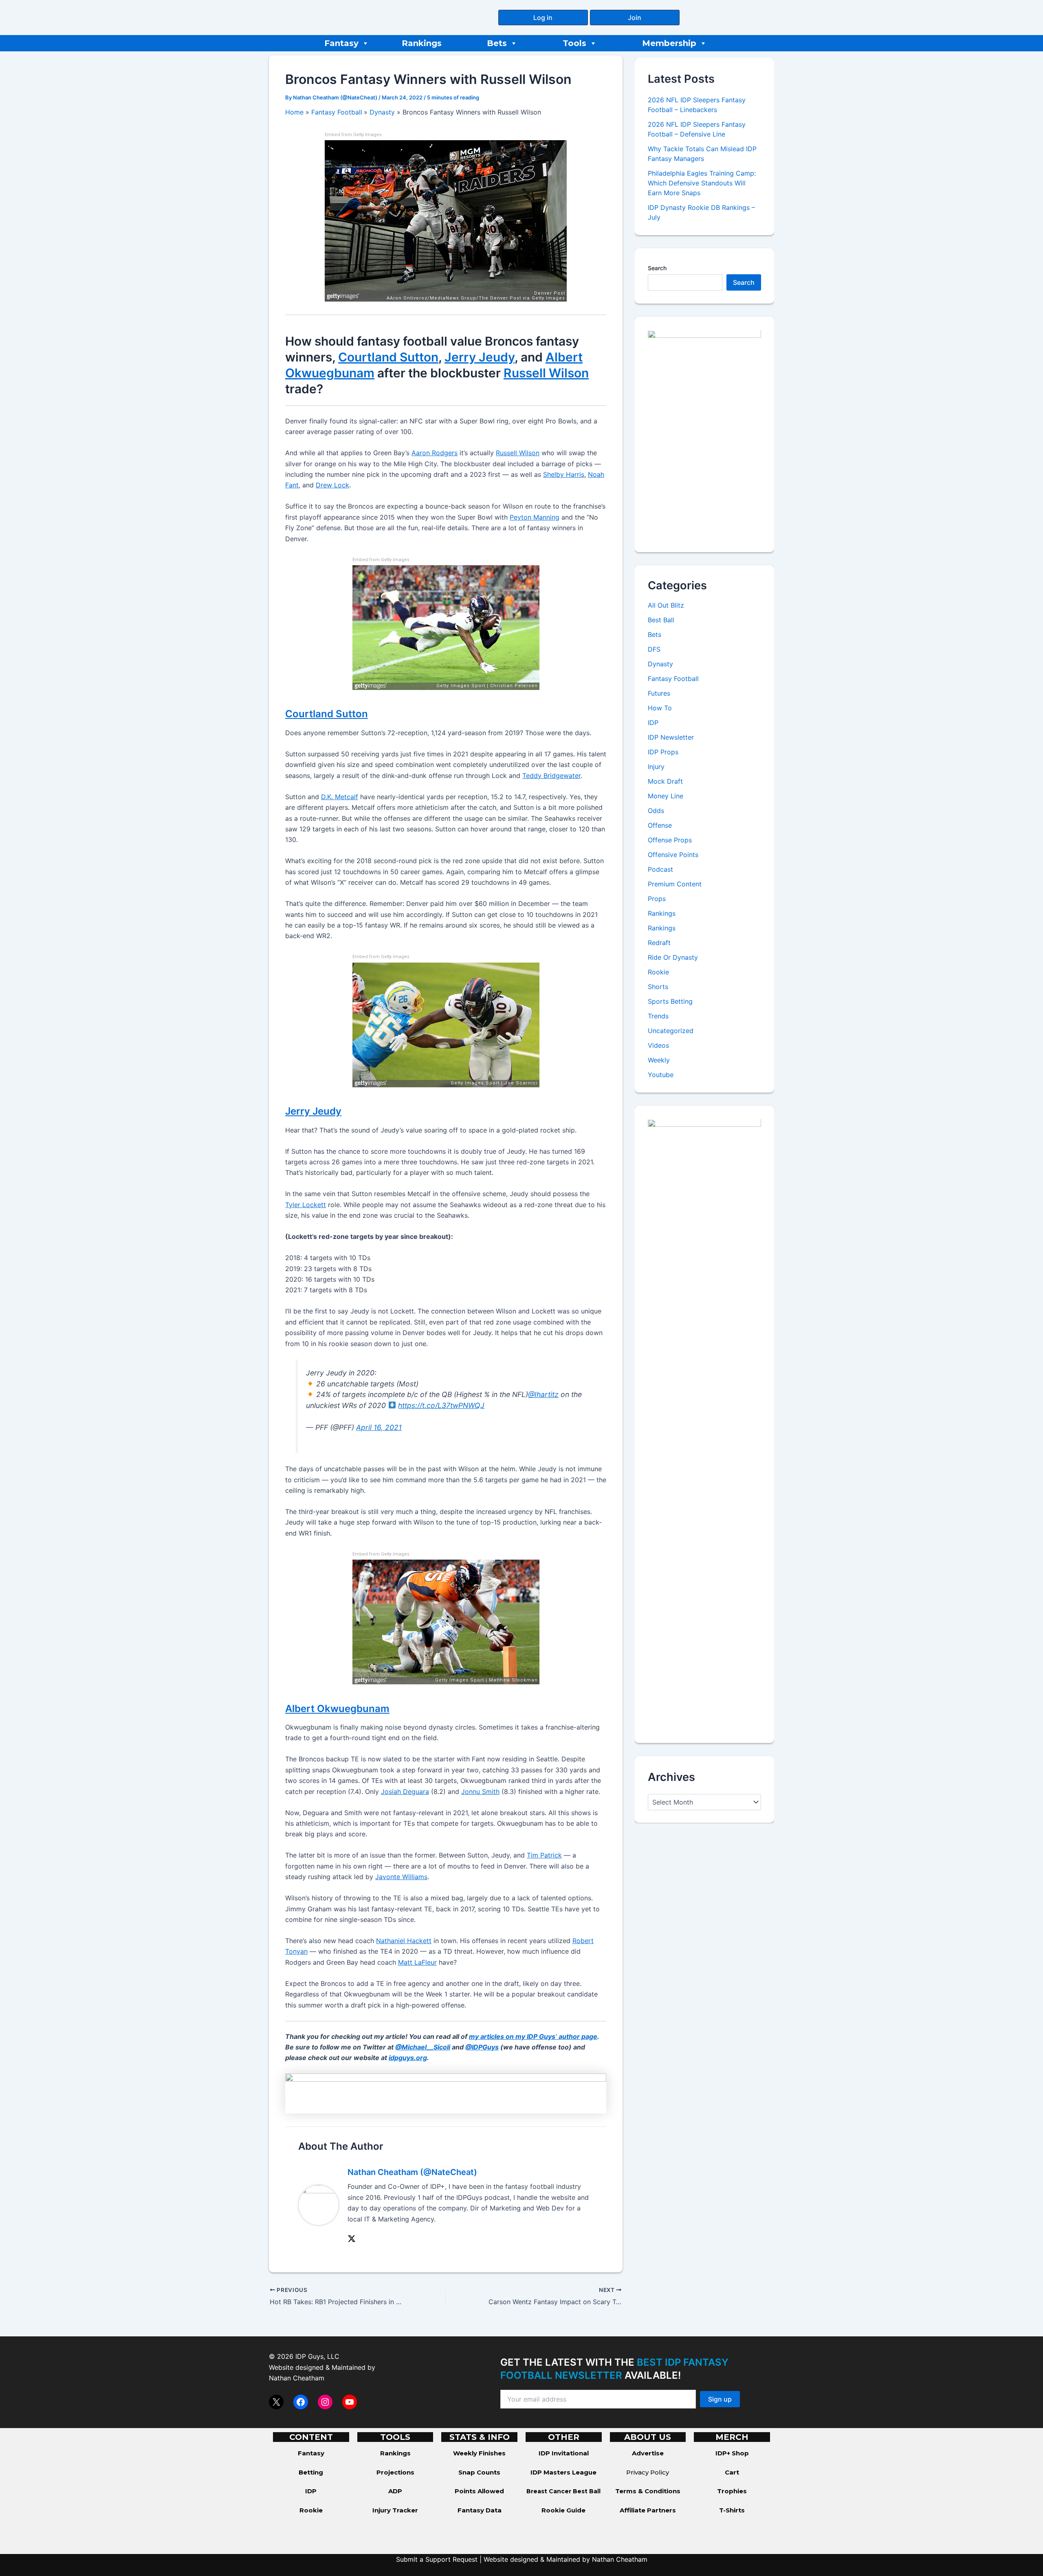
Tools (574, 43)
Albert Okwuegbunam (337, 1709)
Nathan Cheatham (297, 2378)
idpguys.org (408, 2058)
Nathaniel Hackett (404, 1941)
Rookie (658, 972)
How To (660, 708)
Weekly (659, 1060)
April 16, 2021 (379, 1427)
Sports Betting (670, 1002)
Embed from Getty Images (353, 135)
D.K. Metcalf (340, 797)
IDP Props (663, 752)
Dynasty (660, 664)
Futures (659, 694)
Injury (656, 767)
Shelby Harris (564, 474)
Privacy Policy (648, 2472)
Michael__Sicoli (426, 2047)
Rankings (422, 43)
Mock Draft (665, 782)
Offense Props (670, 840)
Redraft (659, 943)
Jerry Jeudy (480, 357)
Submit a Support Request (437, 2559)
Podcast (660, 870)
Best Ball (661, 620)
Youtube (661, 1075)
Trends (658, 1016)
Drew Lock (332, 485)
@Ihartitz (543, 1394)
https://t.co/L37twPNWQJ (441, 1405)
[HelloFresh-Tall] (704, 434)
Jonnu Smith (480, 1792)
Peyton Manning (535, 517)
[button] (543, 18)
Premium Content (675, 884)
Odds (656, 811)
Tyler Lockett (306, 1205)
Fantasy (341, 43)
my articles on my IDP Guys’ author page (533, 2036)
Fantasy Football (673, 679)
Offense (660, 826)
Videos (658, 1046)
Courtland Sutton (388, 357)
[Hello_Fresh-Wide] (446, 2093)
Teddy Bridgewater (551, 776)
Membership (669, 43)
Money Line (666, 796)
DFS (654, 650)
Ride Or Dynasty (673, 958)
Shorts (658, 987)
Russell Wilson (546, 373)
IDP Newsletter (671, 738)
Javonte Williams (401, 1877)
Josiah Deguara (405, 1792)
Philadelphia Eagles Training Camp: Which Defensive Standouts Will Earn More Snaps (702, 183)
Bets (497, 43)
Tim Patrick (544, 1855)
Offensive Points (673, 855)
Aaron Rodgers (435, 453)
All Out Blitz (666, 606)
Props (657, 899)
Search (657, 268)
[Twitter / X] (352, 2238)
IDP (653, 723)
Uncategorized (671, 1031)
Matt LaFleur (417, 1962)
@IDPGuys (482, 2047)
